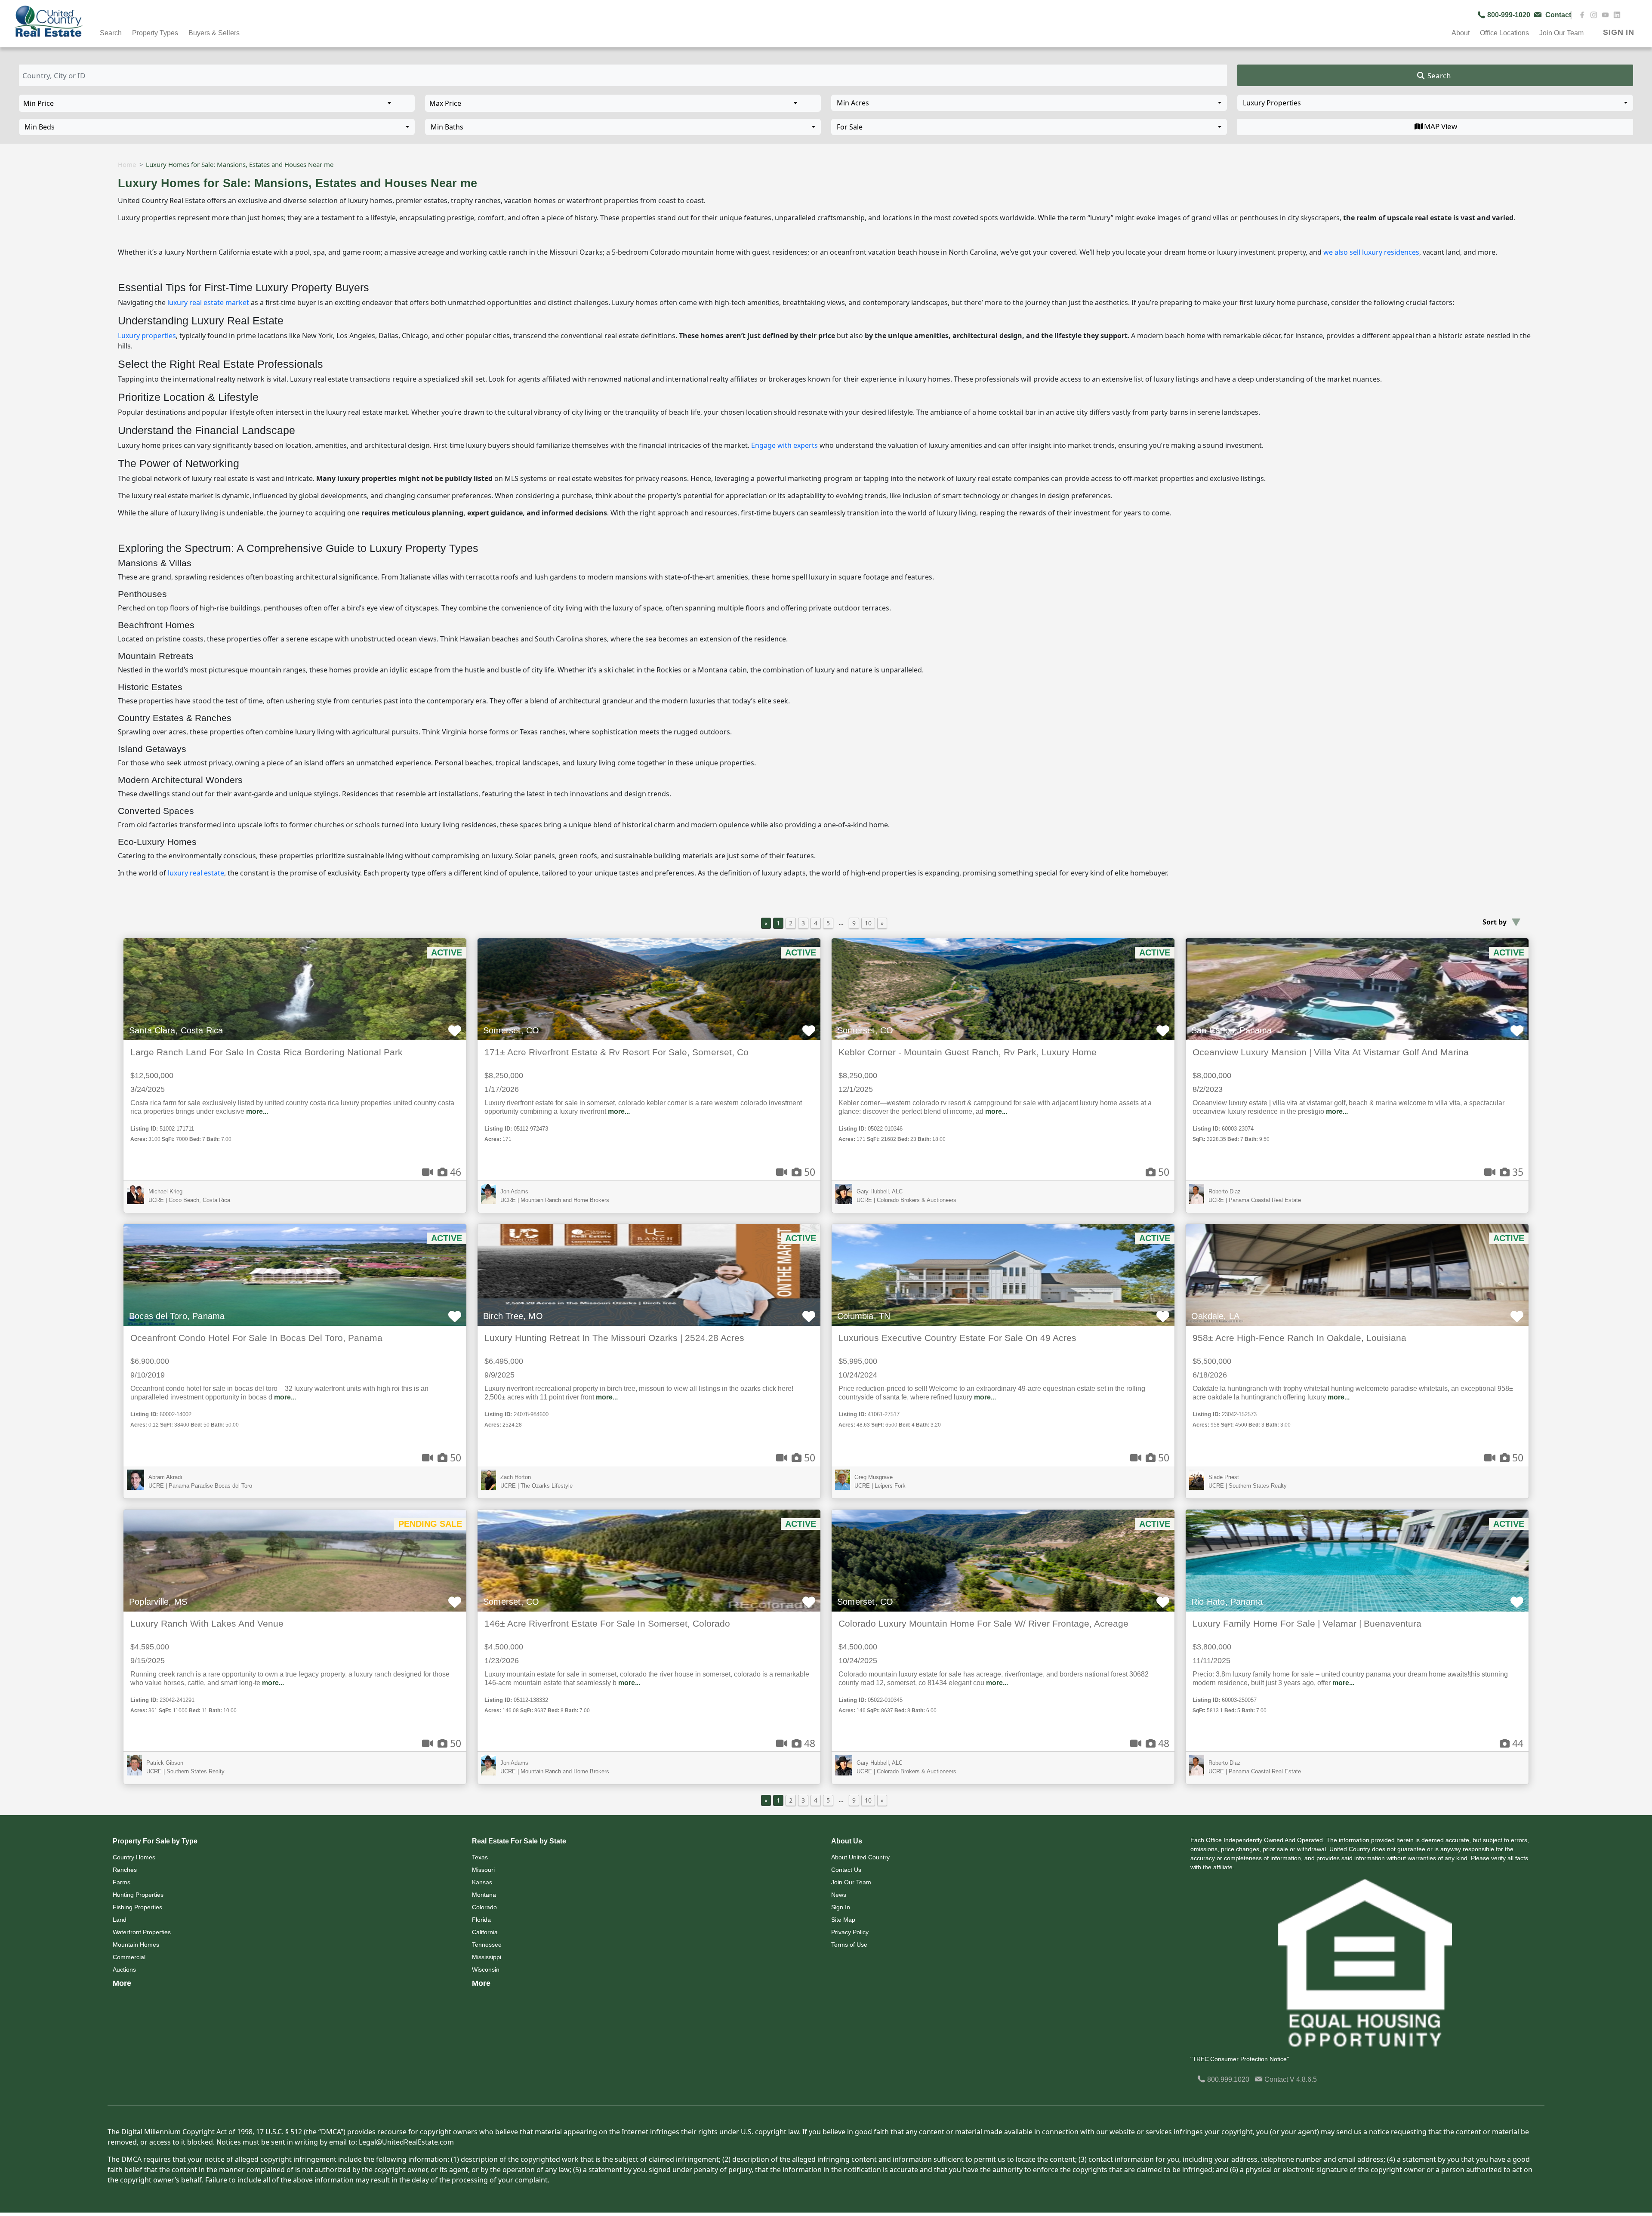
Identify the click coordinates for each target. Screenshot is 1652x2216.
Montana (484, 1895)
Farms (122, 1882)
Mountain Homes (136, 1945)
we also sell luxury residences (1371, 252)
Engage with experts (784, 445)
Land (120, 1920)
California (485, 1932)
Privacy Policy (850, 1932)
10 (868, 923)
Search (1438, 76)
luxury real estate (196, 873)
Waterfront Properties (142, 1932)
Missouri (483, 1870)
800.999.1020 (1227, 2079)
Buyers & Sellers (214, 33)
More (122, 1983)
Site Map (843, 1920)
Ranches (125, 1870)
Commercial (129, 1957)
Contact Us (846, 1870)
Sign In (841, 1907)
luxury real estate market (208, 302)
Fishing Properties (137, 1907)
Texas (480, 1857)
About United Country (860, 1857)
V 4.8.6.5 (1303, 2079)
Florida (481, 1920)
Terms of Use (849, 1945)
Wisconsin (486, 1969)
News (839, 1895)
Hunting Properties (138, 1895)
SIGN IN (1619, 32)
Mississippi (487, 1957)
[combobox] (1029, 103)
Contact (1276, 2079)
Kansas (482, 1882)
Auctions (124, 1969)
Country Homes (134, 1857)
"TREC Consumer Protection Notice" (1240, 2059)
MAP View (1441, 126)
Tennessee (487, 1945)
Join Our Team (851, 1882)
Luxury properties (147, 336)
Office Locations (1504, 33)
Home (127, 164)
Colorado (484, 1907)
